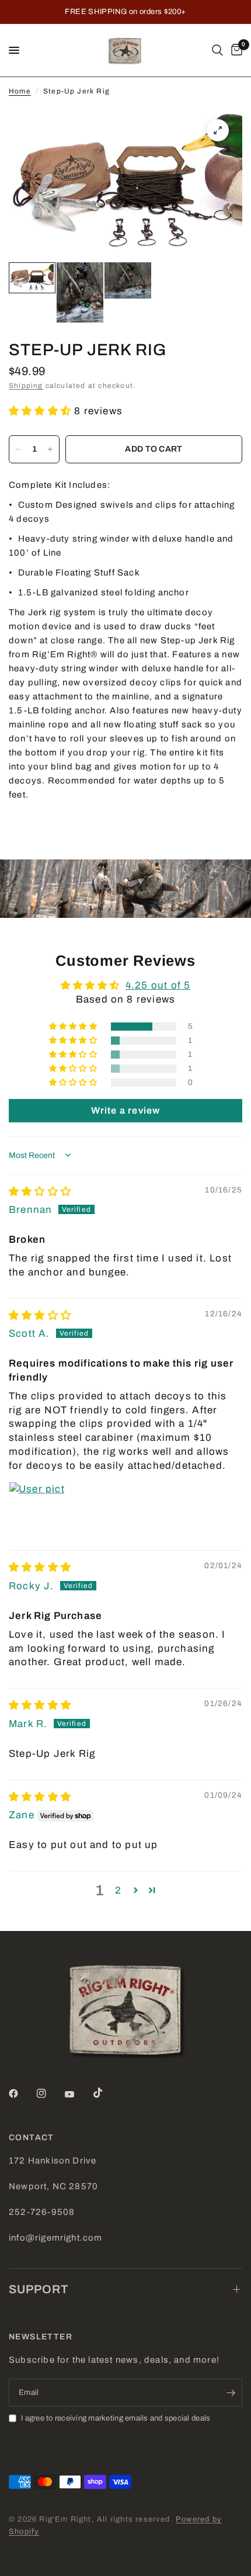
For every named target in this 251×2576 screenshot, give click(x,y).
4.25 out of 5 (158, 985)
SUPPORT (39, 2289)
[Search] (217, 50)
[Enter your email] (231, 2393)
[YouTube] (78, 2095)
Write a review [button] (126, 1110)
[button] (41, 411)
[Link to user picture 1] (37, 1510)
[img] (40, 1192)
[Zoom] (218, 130)
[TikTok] (106, 2093)
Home (20, 91)
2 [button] (118, 1890)
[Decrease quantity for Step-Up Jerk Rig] (18, 449)
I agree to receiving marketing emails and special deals (116, 2418)
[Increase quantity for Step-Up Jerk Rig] (50, 449)
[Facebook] (22, 2093)
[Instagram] (50, 2093)
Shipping (26, 386)
